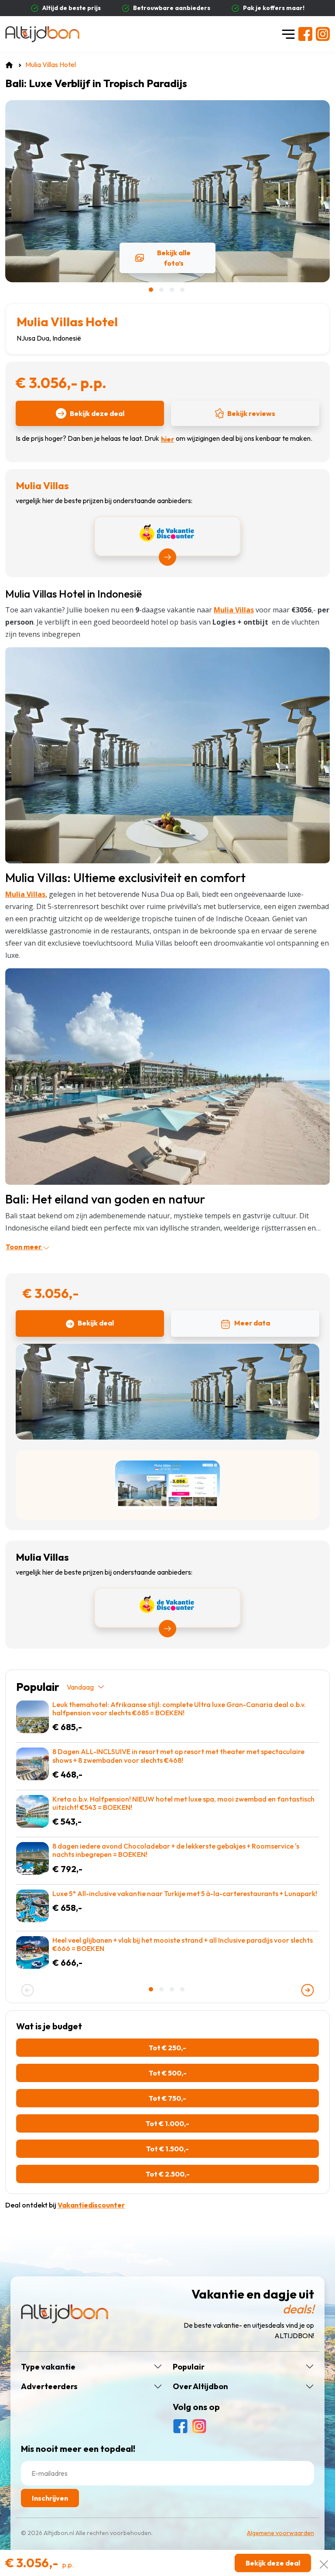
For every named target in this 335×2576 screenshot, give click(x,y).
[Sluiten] (324, 2563)
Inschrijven (50, 2498)
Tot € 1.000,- (167, 2123)
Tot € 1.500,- (167, 2149)
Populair (189, 2367)
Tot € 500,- (168, 2073)
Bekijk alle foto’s (174, 258)
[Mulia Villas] (167, 754)
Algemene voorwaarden (280, 2533)
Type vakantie (48, 2367)
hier (167, 439)
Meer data (252, 1323)
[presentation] (27, 1990)
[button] (152, 290)
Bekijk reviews (251, 413)
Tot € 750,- (167, 2098)
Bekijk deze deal (97, 413)
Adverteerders (49, 2387)
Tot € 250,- (167, 2048)
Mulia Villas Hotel (67, 322)
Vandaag (80, 1687)
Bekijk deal (96, 1323)
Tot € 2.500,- (168, 2174)
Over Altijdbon (200, 2387)
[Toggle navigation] (288, 34)
